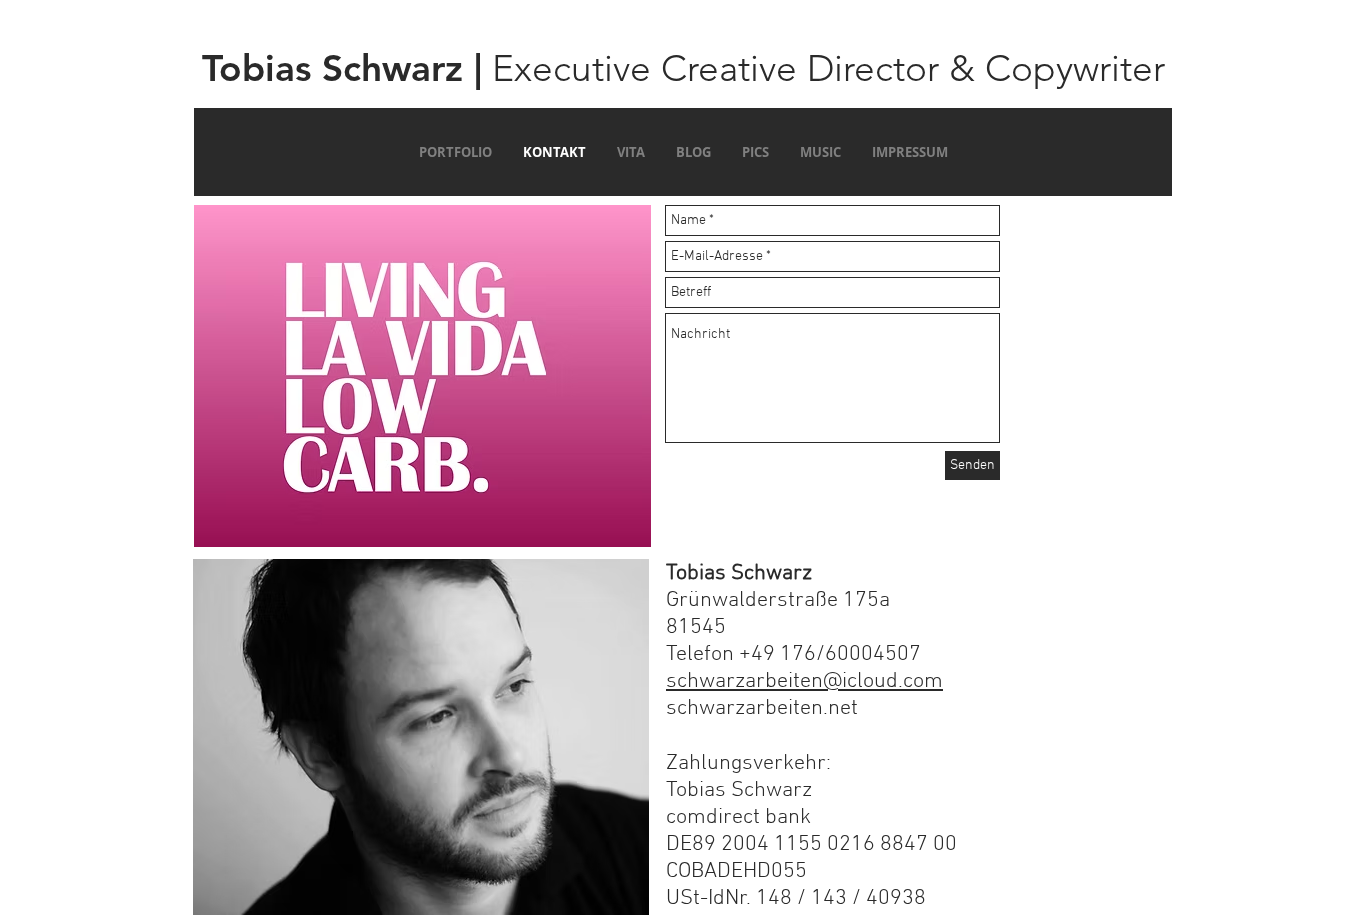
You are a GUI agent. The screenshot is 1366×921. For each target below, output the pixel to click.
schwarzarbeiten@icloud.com (804, 681)
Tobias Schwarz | (342, 67)
